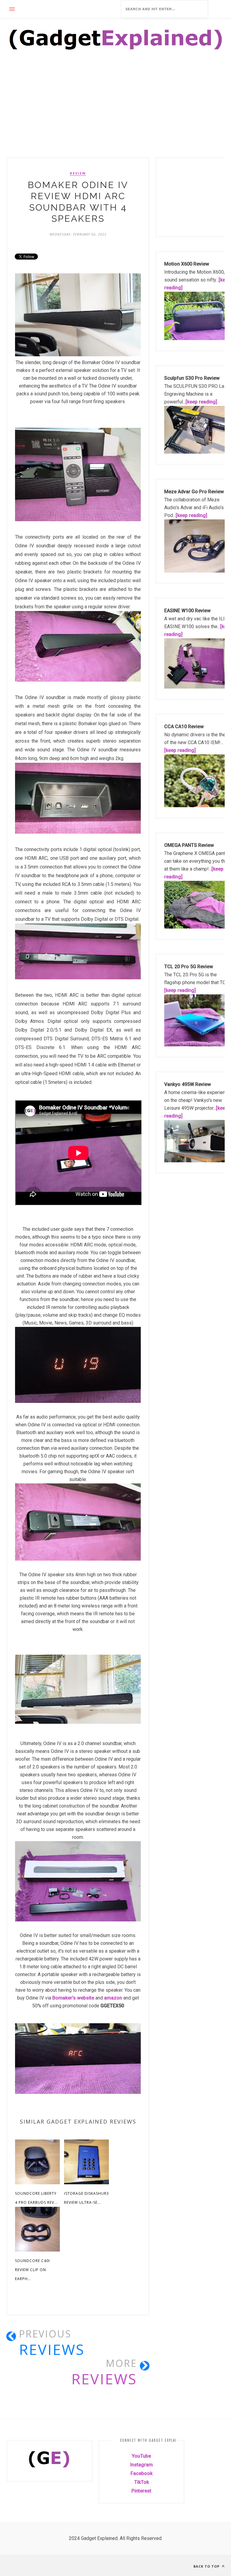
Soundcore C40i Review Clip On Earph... (32, 2270)
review (78, 173)
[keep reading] (201, 402)
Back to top (207, 2566)
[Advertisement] (115, 113)
